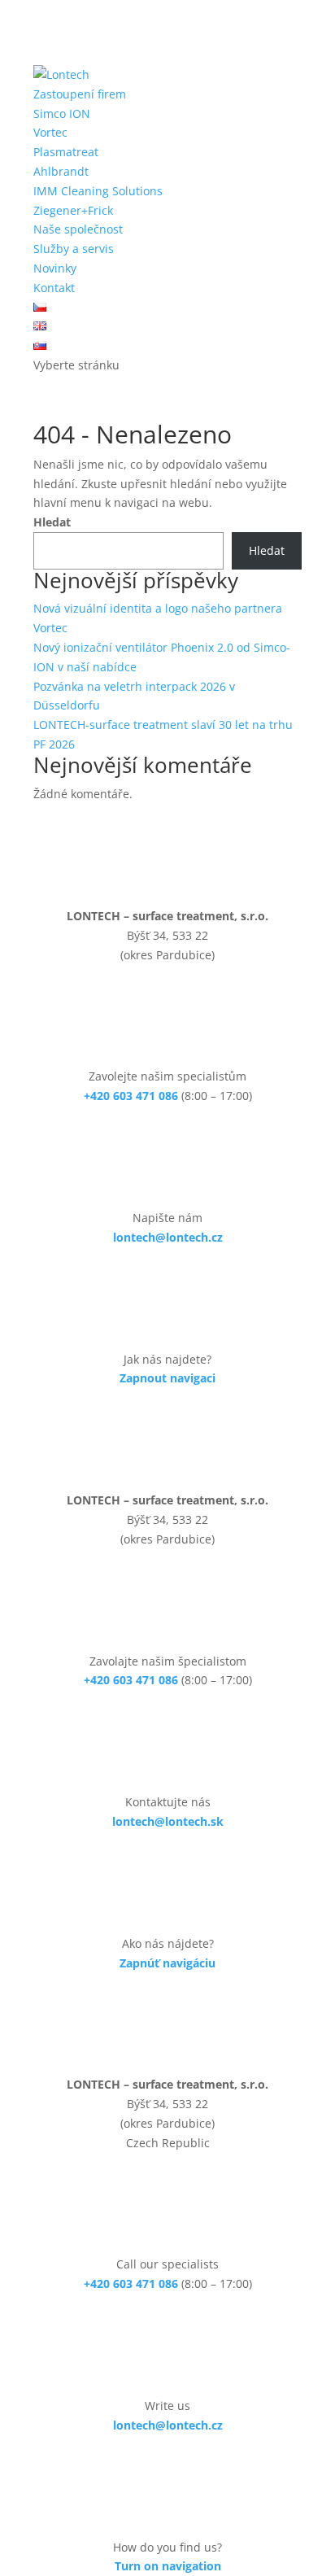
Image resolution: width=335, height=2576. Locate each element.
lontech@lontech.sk (168, 1821)
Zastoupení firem (80, 94)
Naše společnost (78, 229)
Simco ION (62, 114)
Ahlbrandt (61, 171)
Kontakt (54, 288)
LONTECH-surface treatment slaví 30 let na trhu (163, 725)
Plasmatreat (66, 152)
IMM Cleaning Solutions (98, 191)
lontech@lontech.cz (168, 1237)
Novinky (55, 268)
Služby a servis (74, 249)
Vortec (50, 132)
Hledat (52, 522)
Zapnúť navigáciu (167, 1963)
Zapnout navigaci (167, 1378)
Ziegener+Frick (73, 210)
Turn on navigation (168, 2566)
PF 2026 (54, 744)
